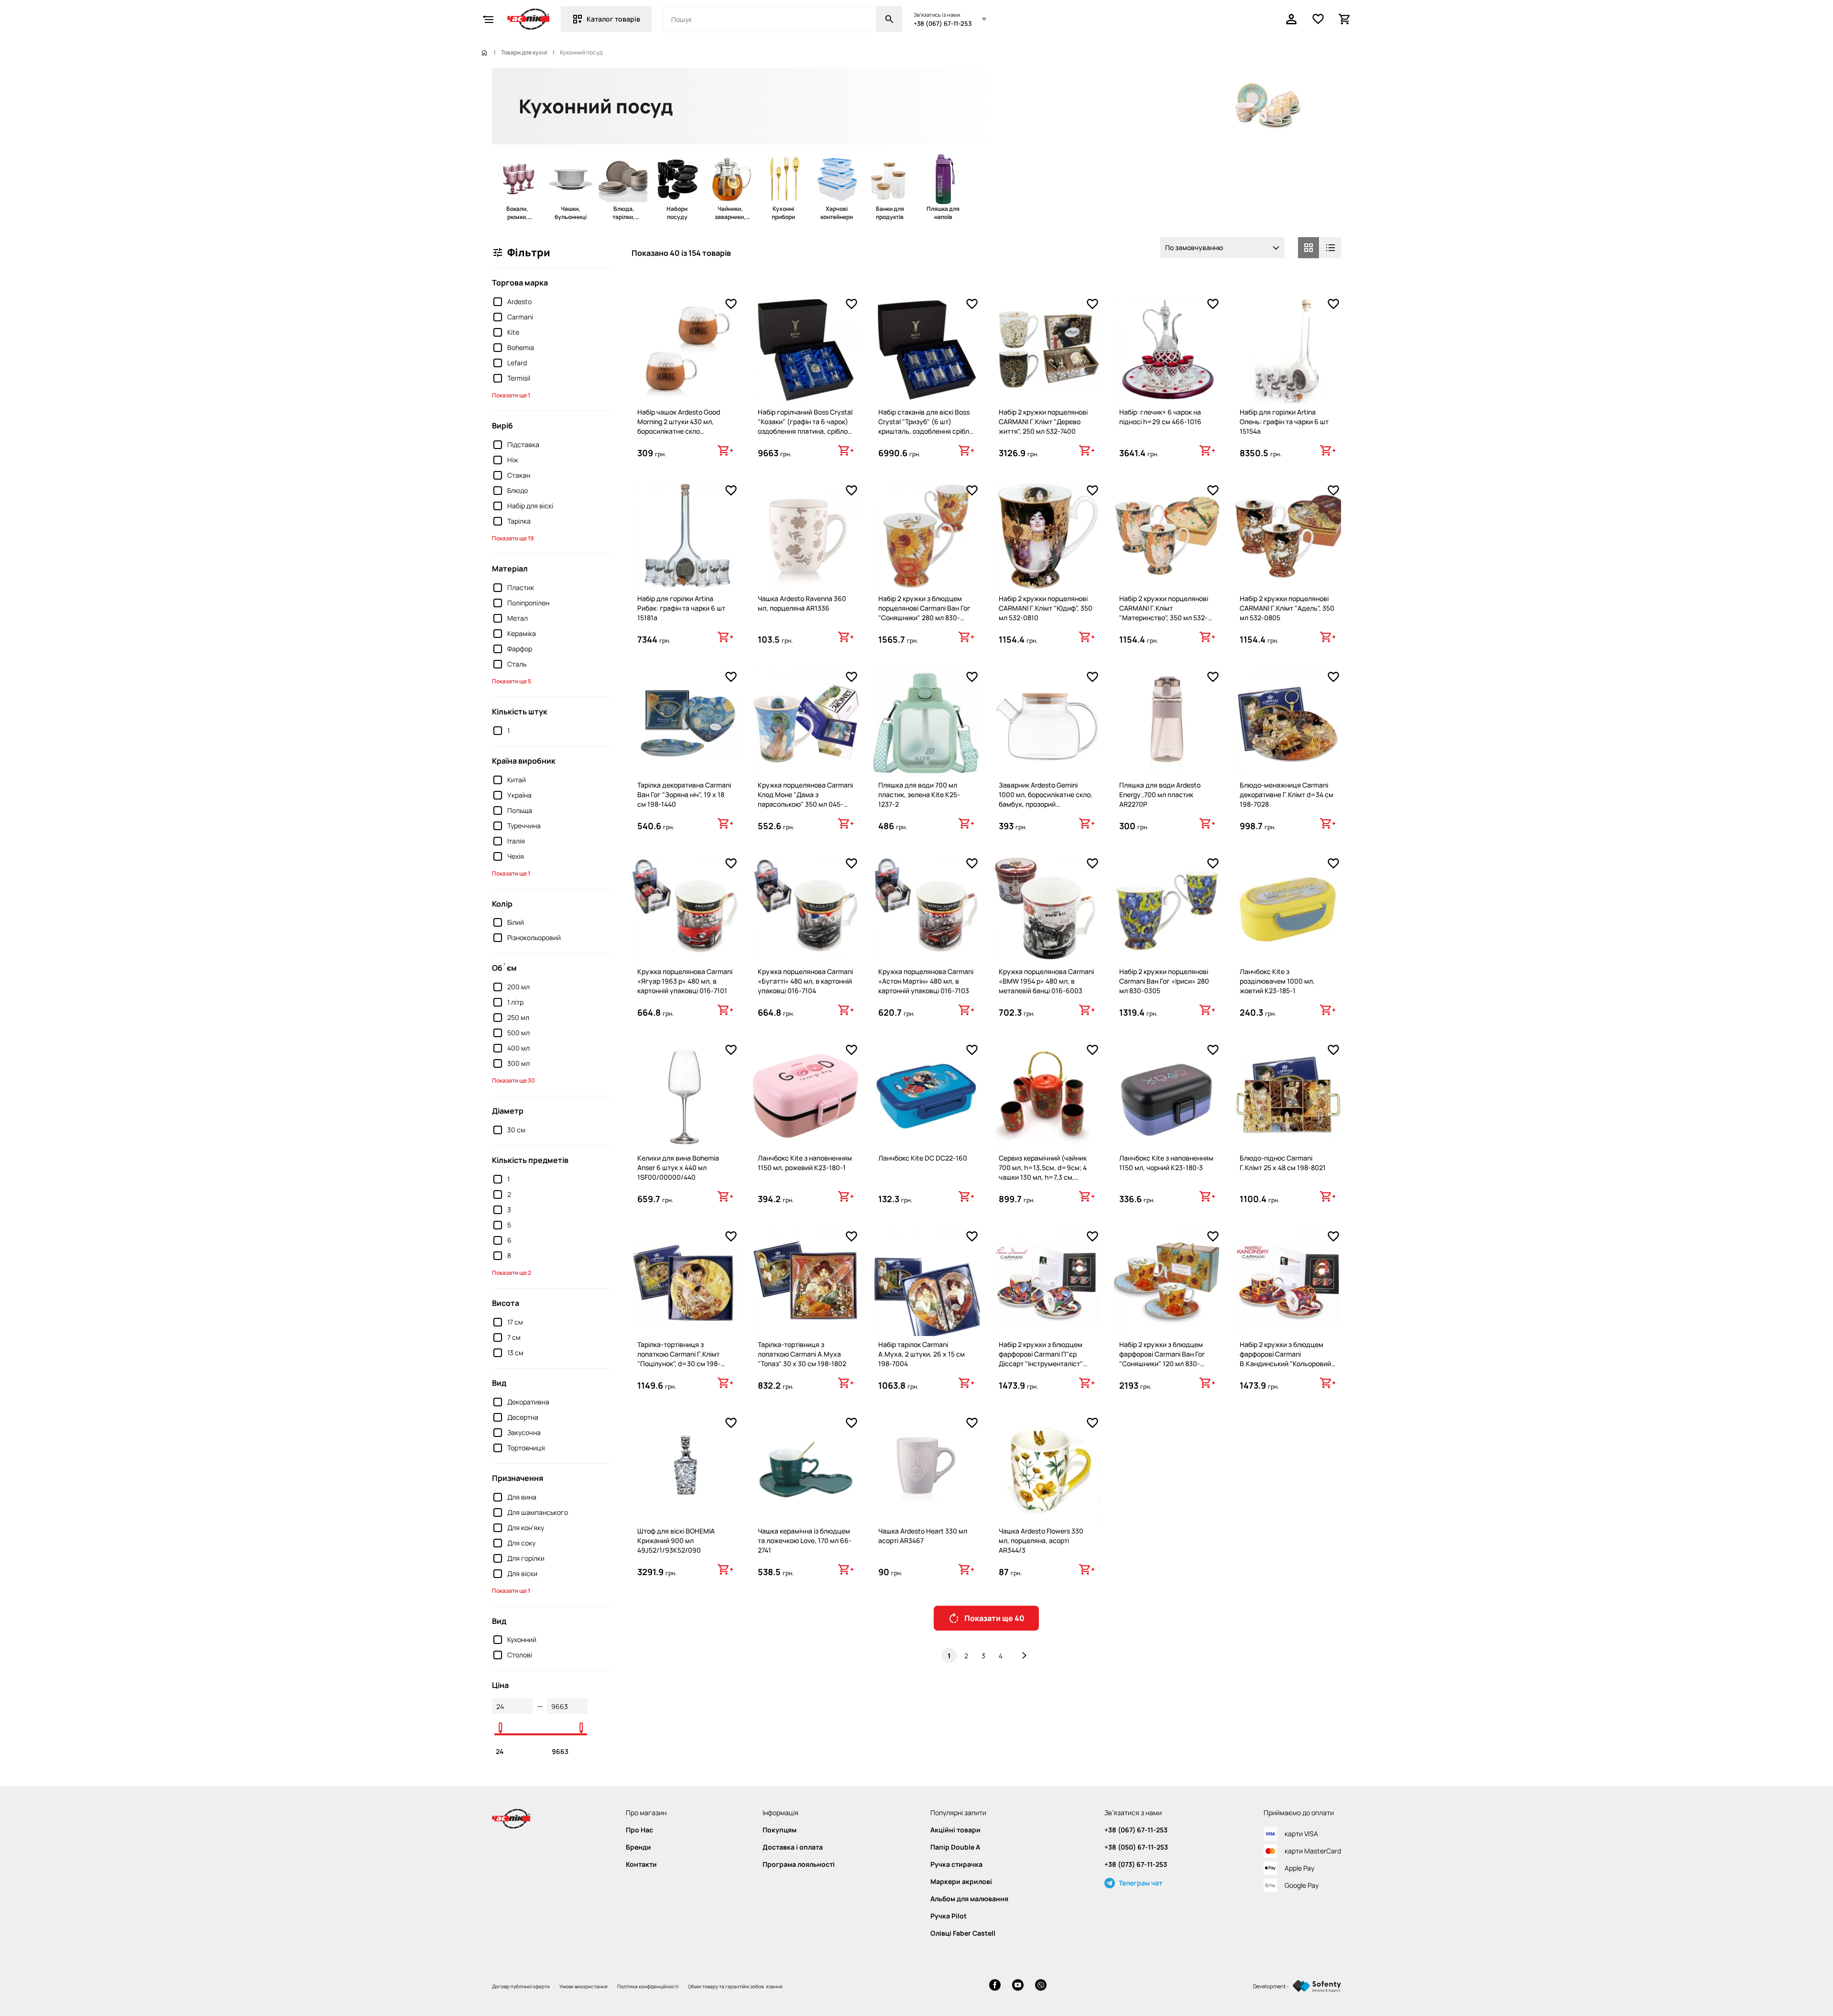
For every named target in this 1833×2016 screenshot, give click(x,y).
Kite (513, 332)
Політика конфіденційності (648, 1986)
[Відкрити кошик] (1345, 19)
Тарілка (519, 521)
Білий (516, 922)
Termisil (519, 378)
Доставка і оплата (793, 1847)
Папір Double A (955, 1847)
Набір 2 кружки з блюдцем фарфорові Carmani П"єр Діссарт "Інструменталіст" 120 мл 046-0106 (1041, 1359)
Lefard (517, 363)
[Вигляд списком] (1331, 248)
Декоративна (528, 1402)
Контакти (641, 1864)
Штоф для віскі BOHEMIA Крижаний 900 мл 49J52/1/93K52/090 (676, 1540)
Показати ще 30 (513, 1080)
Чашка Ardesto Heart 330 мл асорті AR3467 (923, 1536)
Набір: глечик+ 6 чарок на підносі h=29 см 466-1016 (1160, 417)
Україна (519, 795)
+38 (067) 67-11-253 (943, 23)
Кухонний (522, 1639)
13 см (515, 1353)
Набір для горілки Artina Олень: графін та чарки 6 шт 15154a (1284, 422)
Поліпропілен (528, 603)
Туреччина (524, 826)
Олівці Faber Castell (963, 1933)
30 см (516, 1130)
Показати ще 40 (994, 1618)
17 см (515, 1322)
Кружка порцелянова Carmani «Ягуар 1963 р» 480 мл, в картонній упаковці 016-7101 (685, 981)
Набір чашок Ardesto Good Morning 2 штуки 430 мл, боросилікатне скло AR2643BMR (679, 426)
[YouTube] (1018, 1986)
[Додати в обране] (731, 304)
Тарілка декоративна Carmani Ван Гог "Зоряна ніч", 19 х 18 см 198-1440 (684, 794)
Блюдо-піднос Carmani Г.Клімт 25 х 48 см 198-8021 (1283, 1163)
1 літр (515, 1002)
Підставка (523, 444)
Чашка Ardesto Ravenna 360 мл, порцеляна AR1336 (802, 603)
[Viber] (1041, 1986)
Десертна (523, 1417)
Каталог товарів (613, 19)
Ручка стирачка (956, 1864)
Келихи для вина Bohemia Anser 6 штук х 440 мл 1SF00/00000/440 (678, 1167)
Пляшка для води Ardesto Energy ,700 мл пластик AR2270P (1160, 794)
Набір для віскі (530, 506)
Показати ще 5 (512, 681)
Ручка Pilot (949, 1916)
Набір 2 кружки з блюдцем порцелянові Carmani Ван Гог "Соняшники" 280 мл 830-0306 (924, 613)
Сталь (517, 664)
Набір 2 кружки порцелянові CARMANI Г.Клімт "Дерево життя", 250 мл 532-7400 (1043, 422)
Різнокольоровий (534, 937)
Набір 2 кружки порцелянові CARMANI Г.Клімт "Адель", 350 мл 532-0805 (1287, 608)
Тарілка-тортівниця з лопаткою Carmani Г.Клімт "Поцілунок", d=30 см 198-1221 (679, 1359)
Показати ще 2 (512, 1273)
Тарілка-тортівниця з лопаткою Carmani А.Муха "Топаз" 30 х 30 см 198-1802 (802, 1354)
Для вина (522, 1497)
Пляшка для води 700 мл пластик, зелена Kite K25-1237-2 (919, 794)
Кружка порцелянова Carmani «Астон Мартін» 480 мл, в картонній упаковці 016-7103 (926, 981)
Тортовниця (526, 1448)
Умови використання (584, 1986)
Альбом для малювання (969, 1899)
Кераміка (522, 633)
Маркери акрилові (961, 1882)
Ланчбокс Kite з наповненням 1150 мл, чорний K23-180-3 (1166, 1163)
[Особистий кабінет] (1291, 19)
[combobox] (1222, 248)
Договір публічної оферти (521, 1986)
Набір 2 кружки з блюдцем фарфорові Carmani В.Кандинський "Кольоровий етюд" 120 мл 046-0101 (1285, 1359)
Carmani (520, 317)
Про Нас (639, 1830)
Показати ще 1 (511, 395)
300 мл (518, 1063)
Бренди (638, 1847)
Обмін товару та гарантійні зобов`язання (735, 1986)
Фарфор (520, 649)
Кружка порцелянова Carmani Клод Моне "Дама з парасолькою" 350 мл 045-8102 (805, 799)
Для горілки (526, 1558)
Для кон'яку (526, 1528)
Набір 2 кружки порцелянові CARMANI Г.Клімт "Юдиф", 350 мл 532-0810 (1046, 608)
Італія (516, 841)
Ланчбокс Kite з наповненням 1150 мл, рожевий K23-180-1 (805, 1163)
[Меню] (488, 19)
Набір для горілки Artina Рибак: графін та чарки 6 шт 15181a (681, 608)
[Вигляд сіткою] (1309, 248)
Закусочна (524, 1432)
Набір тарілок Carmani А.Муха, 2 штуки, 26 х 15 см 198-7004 (922, 1354)
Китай (517, 780)
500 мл (518, 1033)
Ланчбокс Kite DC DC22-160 (923, 1158)
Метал (518, 618)
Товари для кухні (524, 53)
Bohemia (521, 347)
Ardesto (519, 301)
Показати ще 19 (513, 538)
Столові (520, 1655)
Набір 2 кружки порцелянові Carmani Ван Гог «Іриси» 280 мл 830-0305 (1164, 981)
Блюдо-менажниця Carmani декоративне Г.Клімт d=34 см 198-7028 (1287, 794)
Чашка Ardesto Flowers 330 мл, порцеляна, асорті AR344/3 (1041, 1540)
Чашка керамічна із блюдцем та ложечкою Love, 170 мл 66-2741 (805, 1540)
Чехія (516, 856)
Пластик (521, 587)
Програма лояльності (799, 1864)
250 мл (518, 1017)
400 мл (518, 1048)
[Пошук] (889, 19)
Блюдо (518, 490)
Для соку (521, 1543)
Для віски (522, 1573)
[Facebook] (995, 1986)
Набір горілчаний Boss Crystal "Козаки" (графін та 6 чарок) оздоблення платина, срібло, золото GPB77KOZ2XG (805, 426)
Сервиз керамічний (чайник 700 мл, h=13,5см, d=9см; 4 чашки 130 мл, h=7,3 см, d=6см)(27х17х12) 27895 (1043, 1172)
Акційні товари (955, 1830)
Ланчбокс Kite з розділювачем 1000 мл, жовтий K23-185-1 (1277, 981)
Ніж (513, 460)
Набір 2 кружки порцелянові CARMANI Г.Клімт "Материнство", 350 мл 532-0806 (1164, 613)
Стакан (519, 475)
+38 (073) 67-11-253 (1136, 1864)
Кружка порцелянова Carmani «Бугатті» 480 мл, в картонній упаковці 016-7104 (805, 981)
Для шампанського (538, 1512)
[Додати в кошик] (725, 450)
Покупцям (780, 1830)
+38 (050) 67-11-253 (1136, 1847)
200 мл (518, 987)
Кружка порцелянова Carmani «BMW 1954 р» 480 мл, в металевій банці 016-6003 (1046, 981)
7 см (514, 1337)
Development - (1271, 1986)
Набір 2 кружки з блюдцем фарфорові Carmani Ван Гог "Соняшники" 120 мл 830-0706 (1162, 1359)
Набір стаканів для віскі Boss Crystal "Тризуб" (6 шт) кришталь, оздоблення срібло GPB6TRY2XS (926, 426)
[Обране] (1318, 19)
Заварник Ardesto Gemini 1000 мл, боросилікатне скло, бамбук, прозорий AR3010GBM (1046, 799)
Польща (520, 810)
